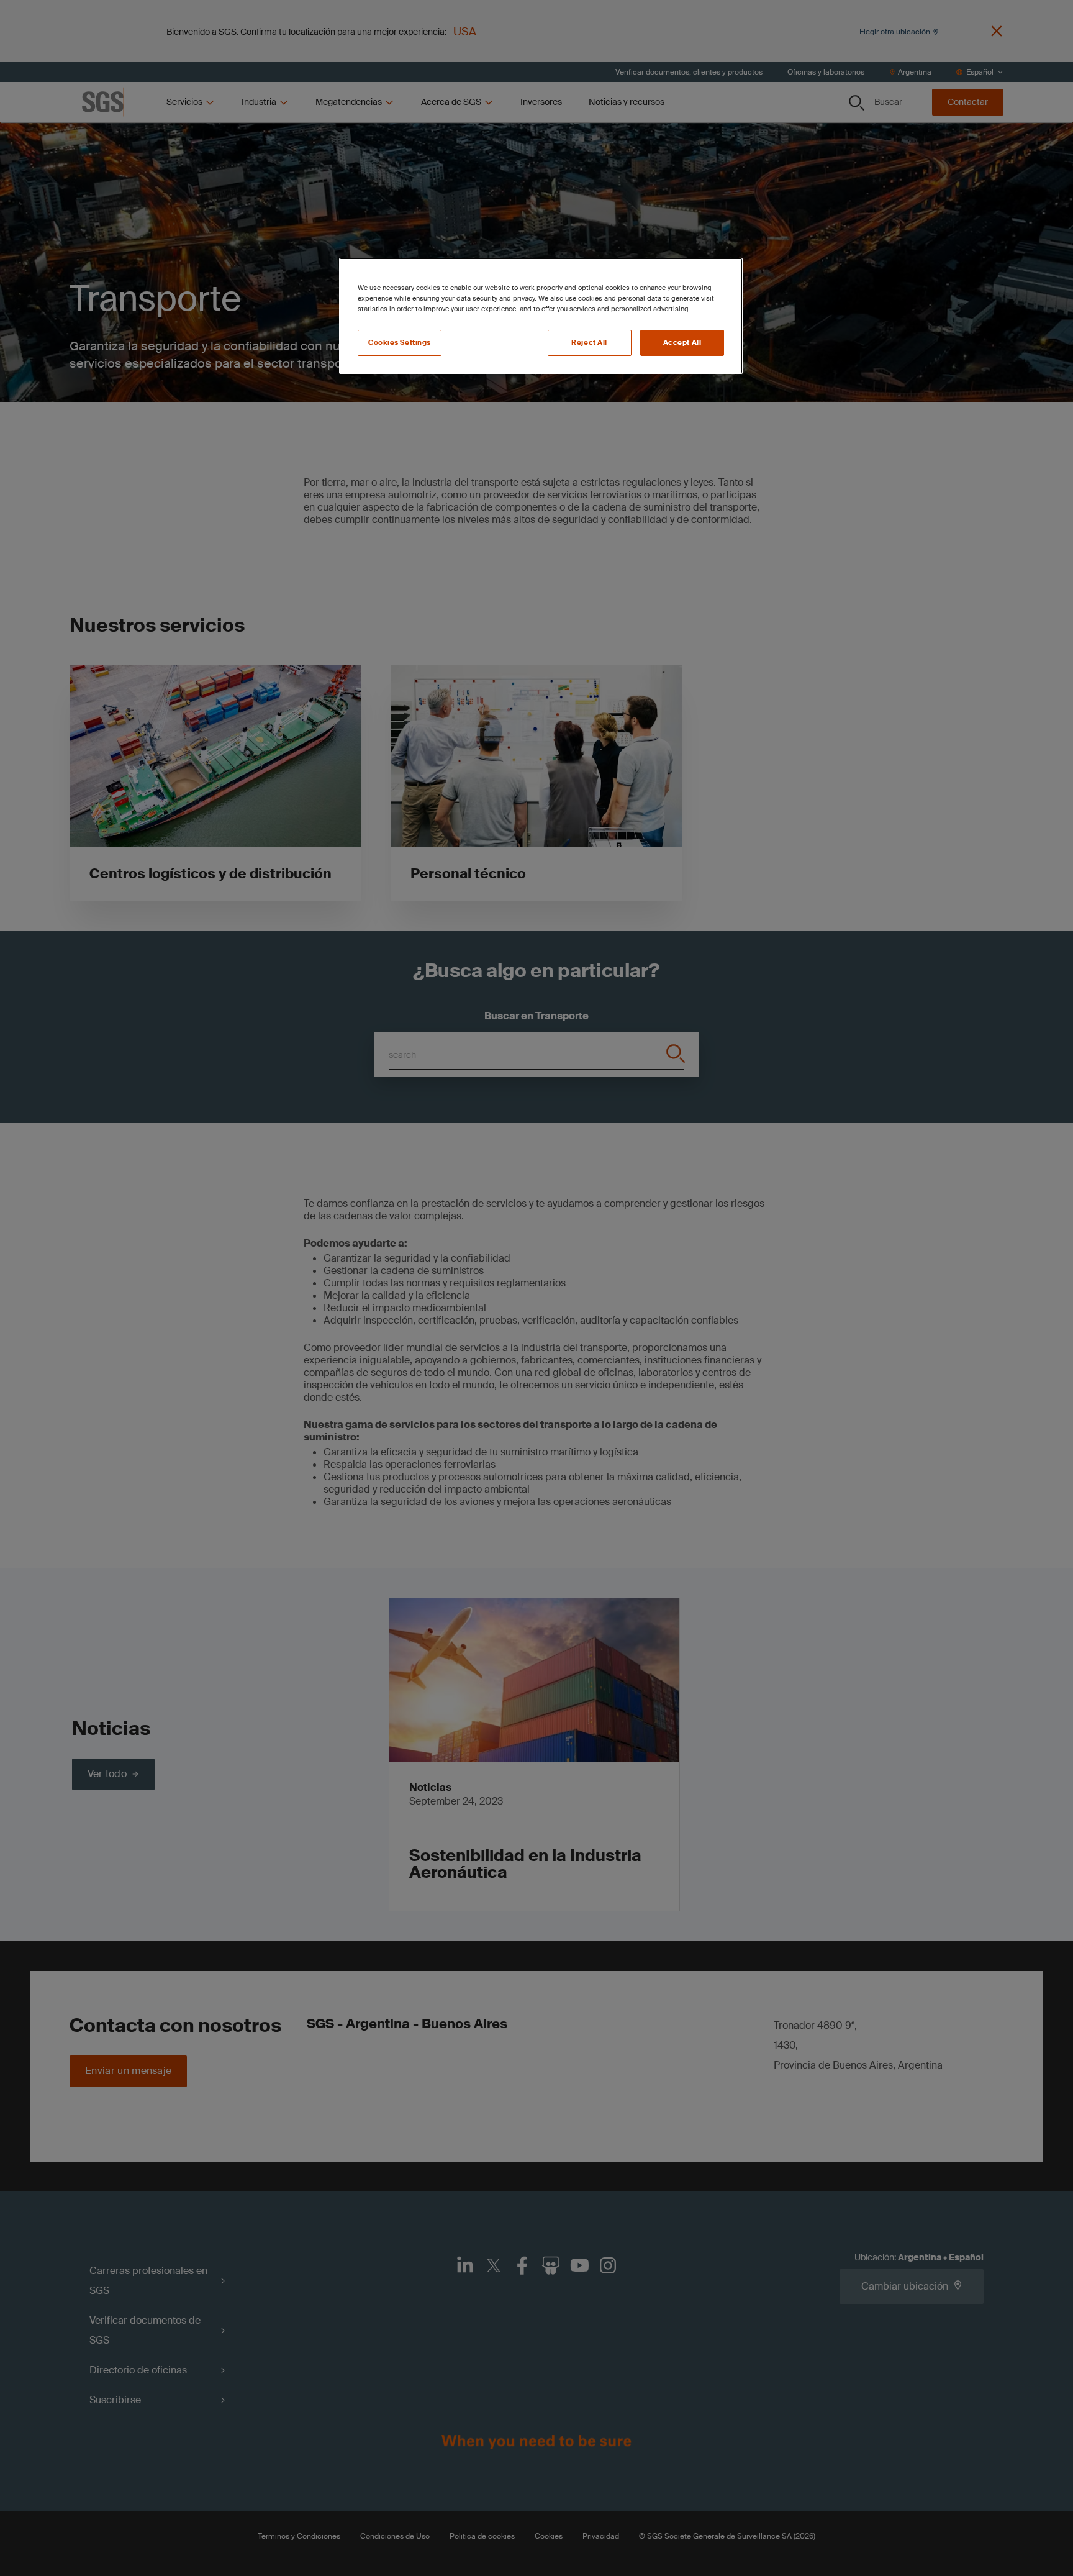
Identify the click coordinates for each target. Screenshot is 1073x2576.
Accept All (682, 343)
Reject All (589, 343)
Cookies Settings (400, 343)
